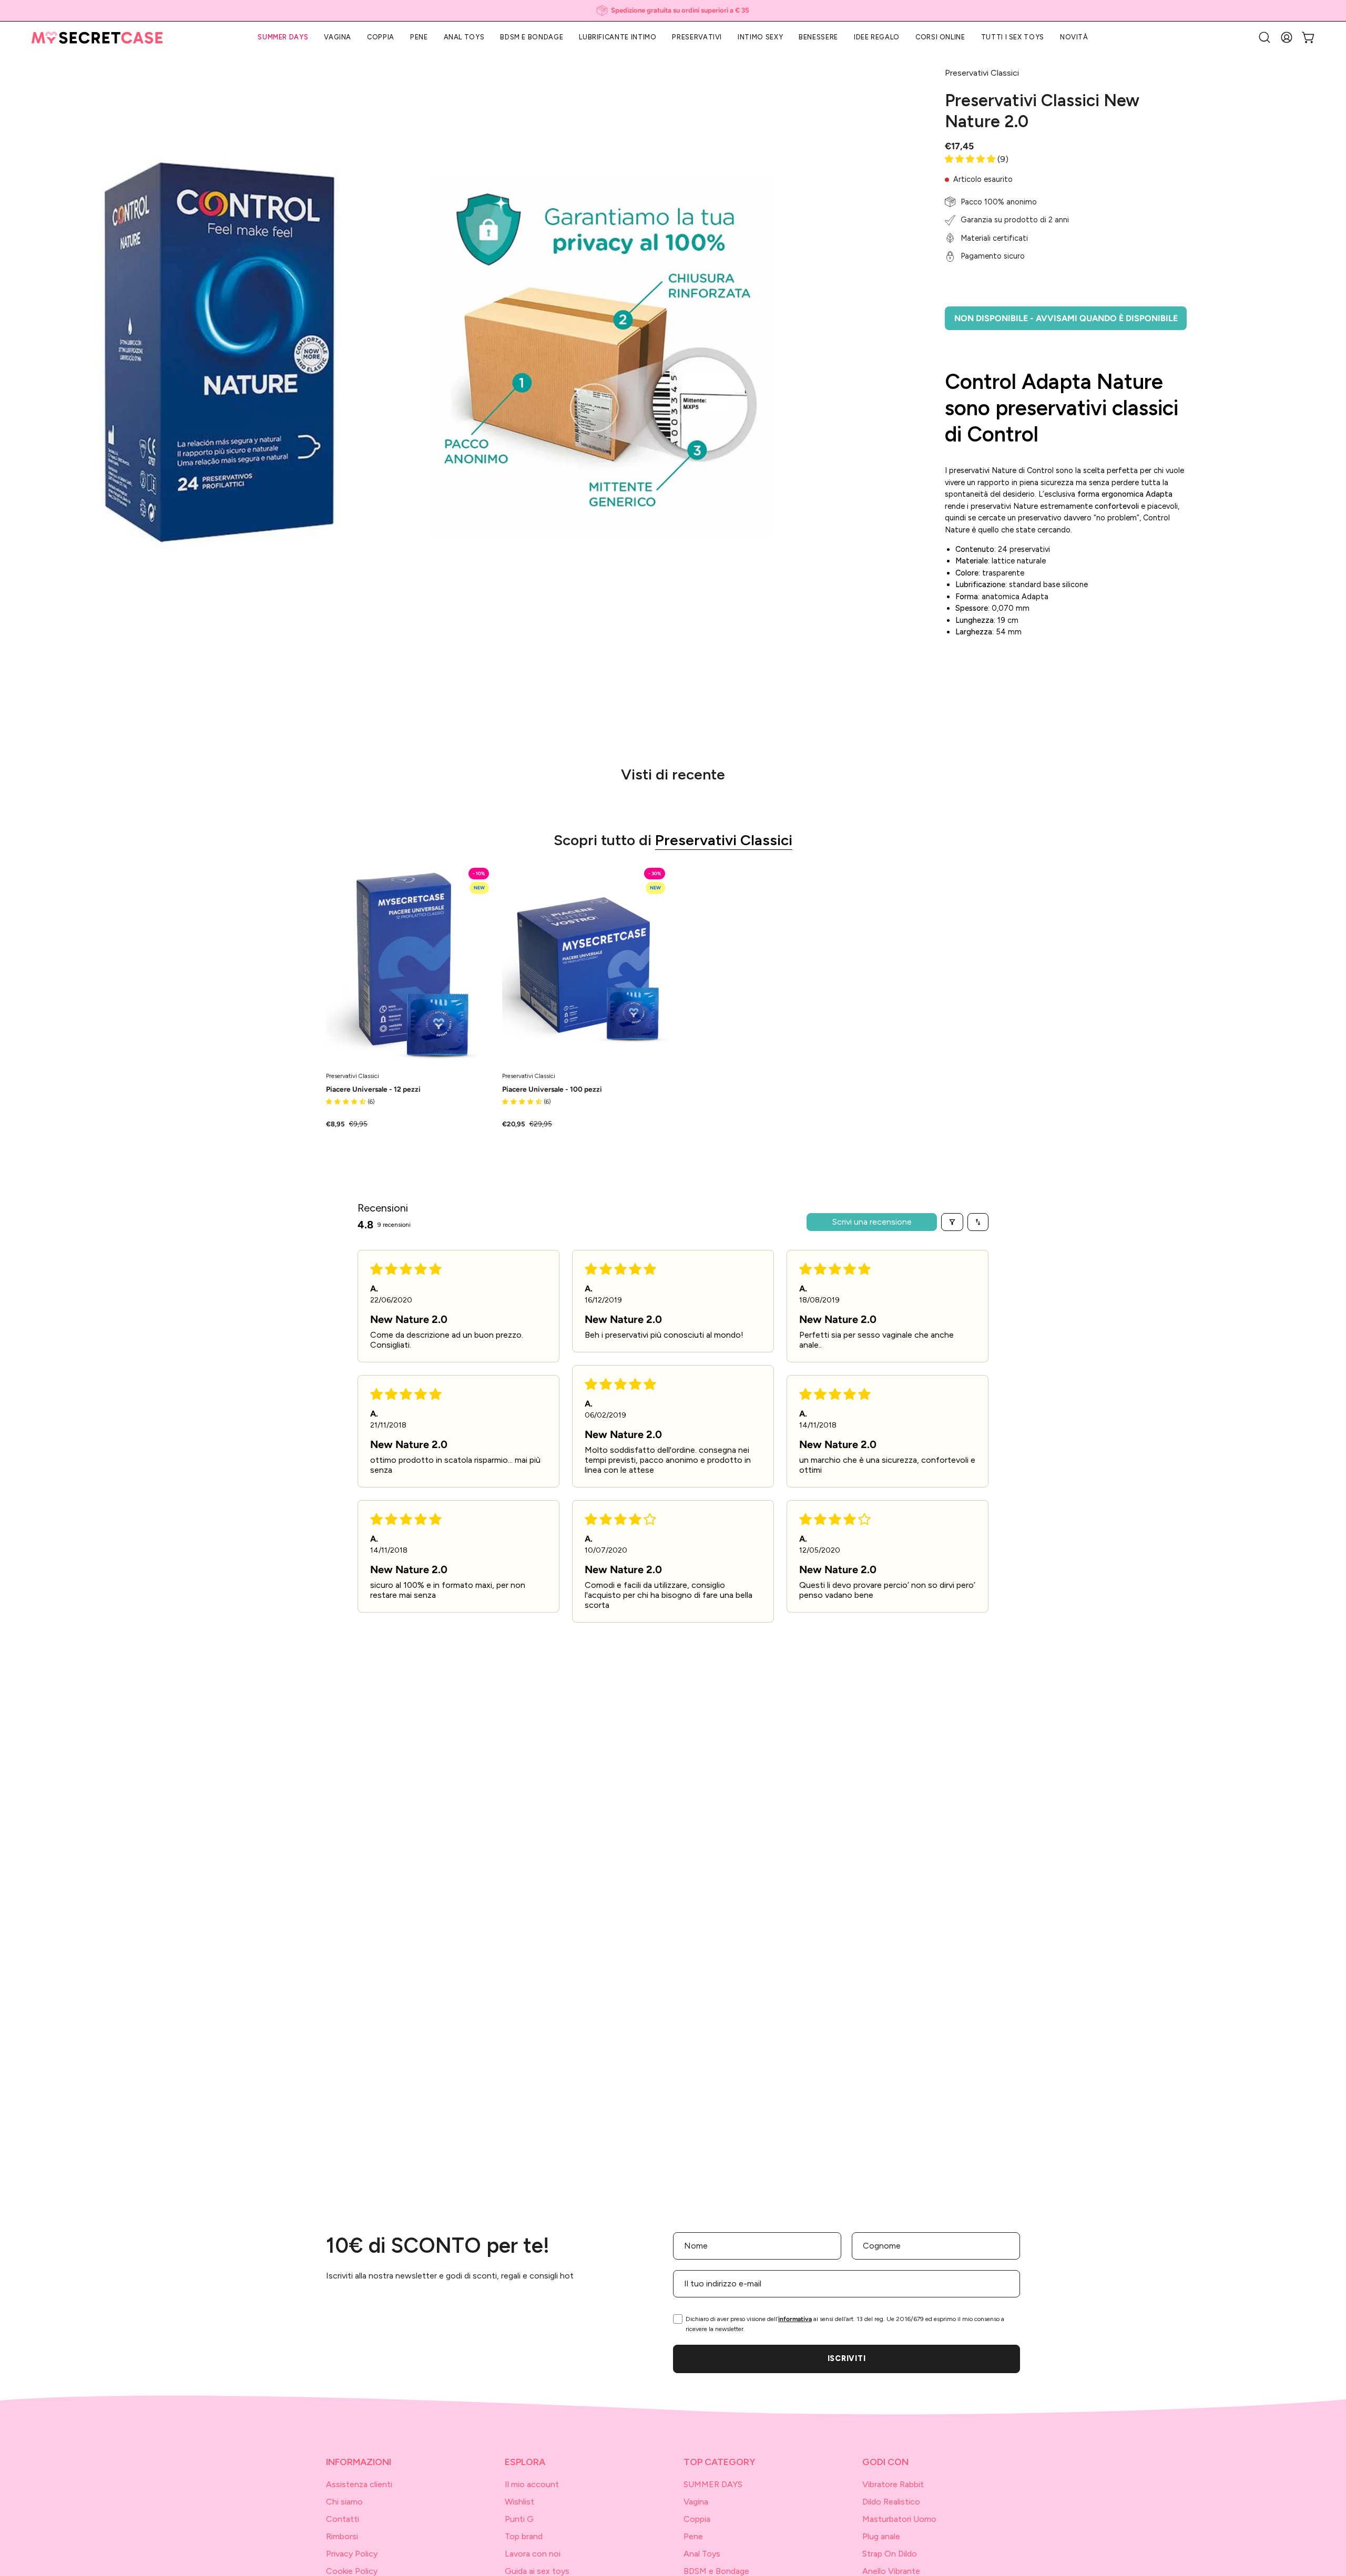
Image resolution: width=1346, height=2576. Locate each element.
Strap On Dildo (890, 2554)
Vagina (696, 2502)
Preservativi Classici (724, 840)
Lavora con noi (533, 2554)
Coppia (697, 2519)
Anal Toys (702, 2554)
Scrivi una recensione (872, 1222)
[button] (877, 37)
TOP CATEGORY (720, 2462)
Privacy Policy (352, 2554)
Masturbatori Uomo (899, 2519)
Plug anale (881, 2536)
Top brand (524, 2536)
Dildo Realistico (891, 2502)
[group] (673, 11)
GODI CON (885, 2462)
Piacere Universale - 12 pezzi (373, 1090)
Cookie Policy (352, 2571)
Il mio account (532, 2484)
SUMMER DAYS (713, 2484)
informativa (795, 2319)
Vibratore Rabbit (893, 2484)
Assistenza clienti (359, 2484)
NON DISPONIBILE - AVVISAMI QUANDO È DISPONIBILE (1066, 318)
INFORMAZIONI (359, 2462)
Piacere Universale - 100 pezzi (552, 1090)
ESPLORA (525, 2462)
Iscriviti (847, 2358)
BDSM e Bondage (716, 2571)
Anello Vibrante (891, 2571)
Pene (693, 2536)
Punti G (519, 2519)
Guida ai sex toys (537, 2571)
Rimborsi (342, 2536)
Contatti (343, 2519)
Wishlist (519, 2502)
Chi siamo (344, 2502)
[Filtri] (952, 1222)
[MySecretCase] (97, 38)
